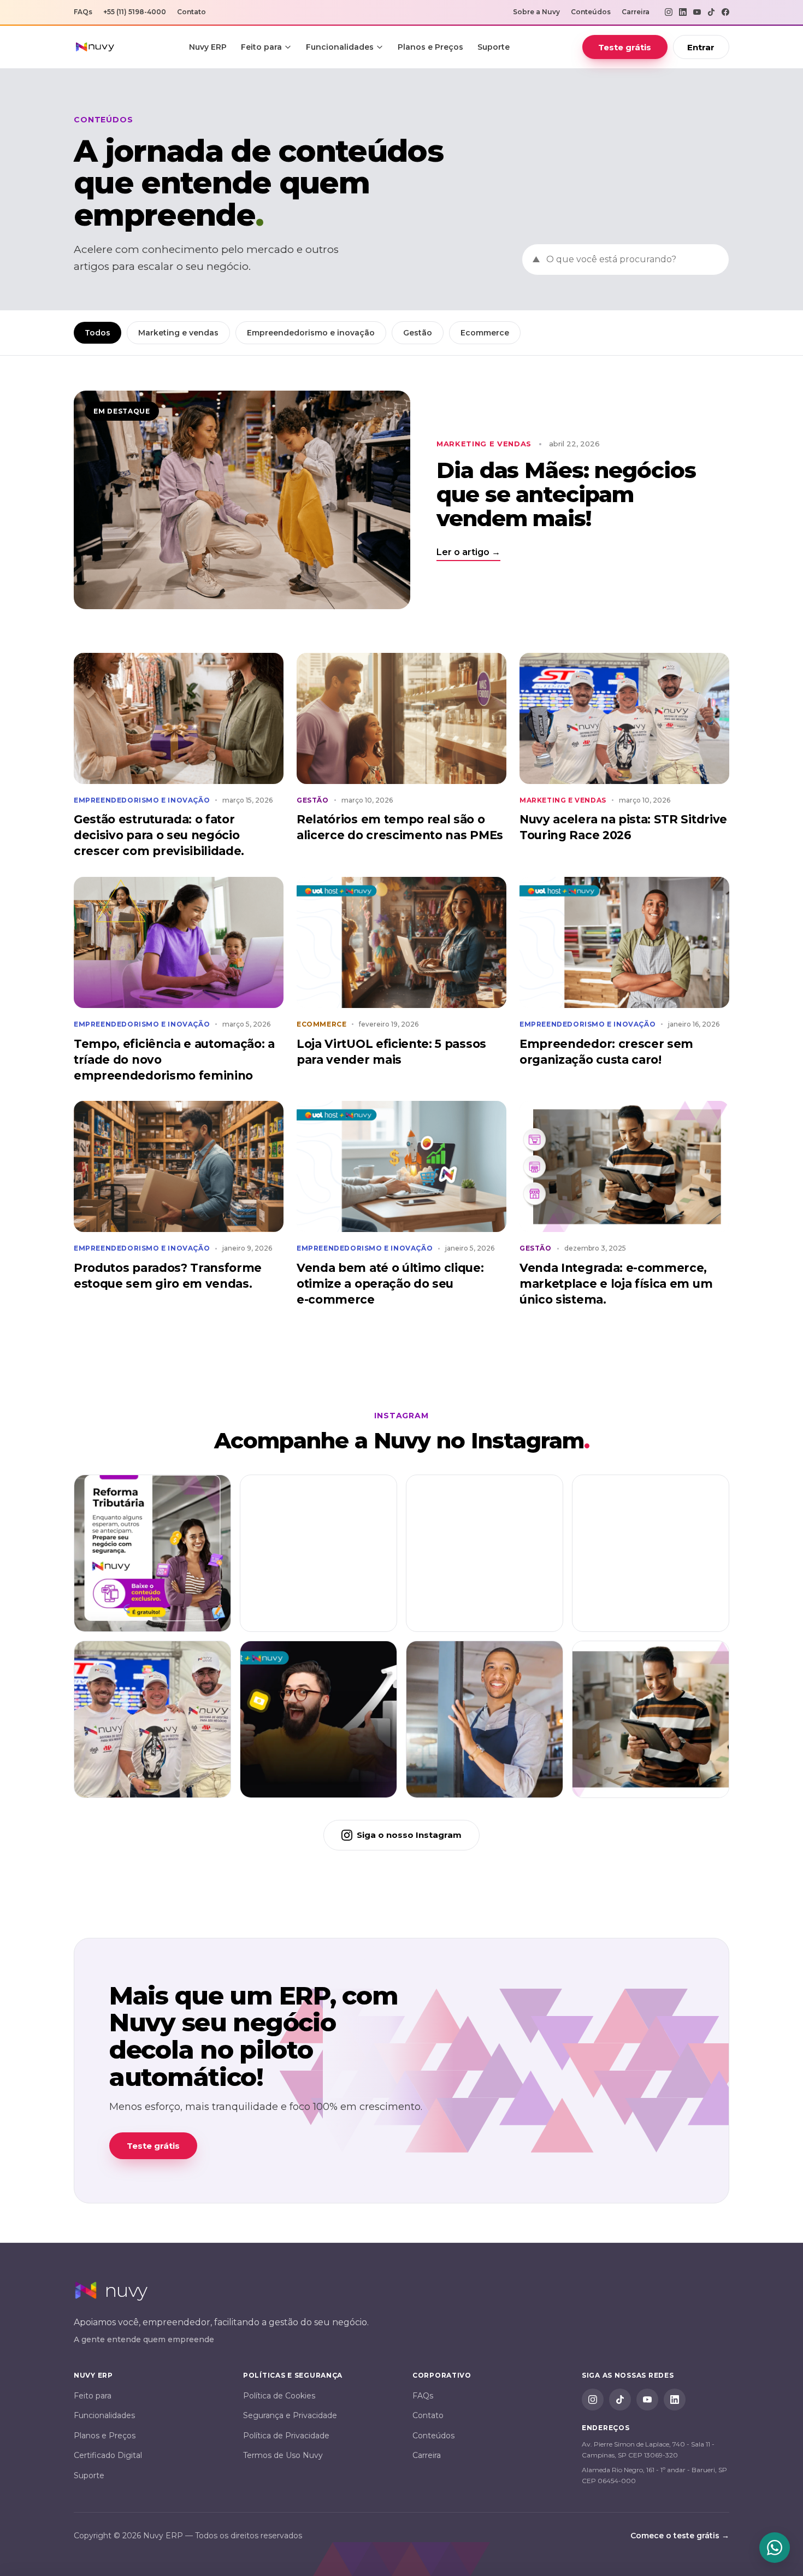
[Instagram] (669, 12)
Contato (191, 12)
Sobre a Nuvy (536, 12)
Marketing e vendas (178, 333)
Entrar (701, 47)
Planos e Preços (430, 47)
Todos (98, 333)
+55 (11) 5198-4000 (135, 12)
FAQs (83, 12)
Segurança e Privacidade (290, 2415)
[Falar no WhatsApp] (775, 2548)
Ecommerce (485, 333)
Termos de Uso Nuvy (283, 2455)
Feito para (261, 47)
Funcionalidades (340, 47)
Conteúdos (591, 12)
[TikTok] (711, 12)
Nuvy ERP (208, 47)
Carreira (636, 12)
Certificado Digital (108, 2455)
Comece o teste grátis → (680, 2536)
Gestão (418, 333)
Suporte (494, 47)
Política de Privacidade (286, 2436)
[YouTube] (697, 12)
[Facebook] (725, 12)
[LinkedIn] (683, 12)
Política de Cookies (279, 2396)
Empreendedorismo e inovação (311, 333)
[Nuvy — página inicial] (95, 47)
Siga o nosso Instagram (409, 1835)
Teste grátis (625, 47)
